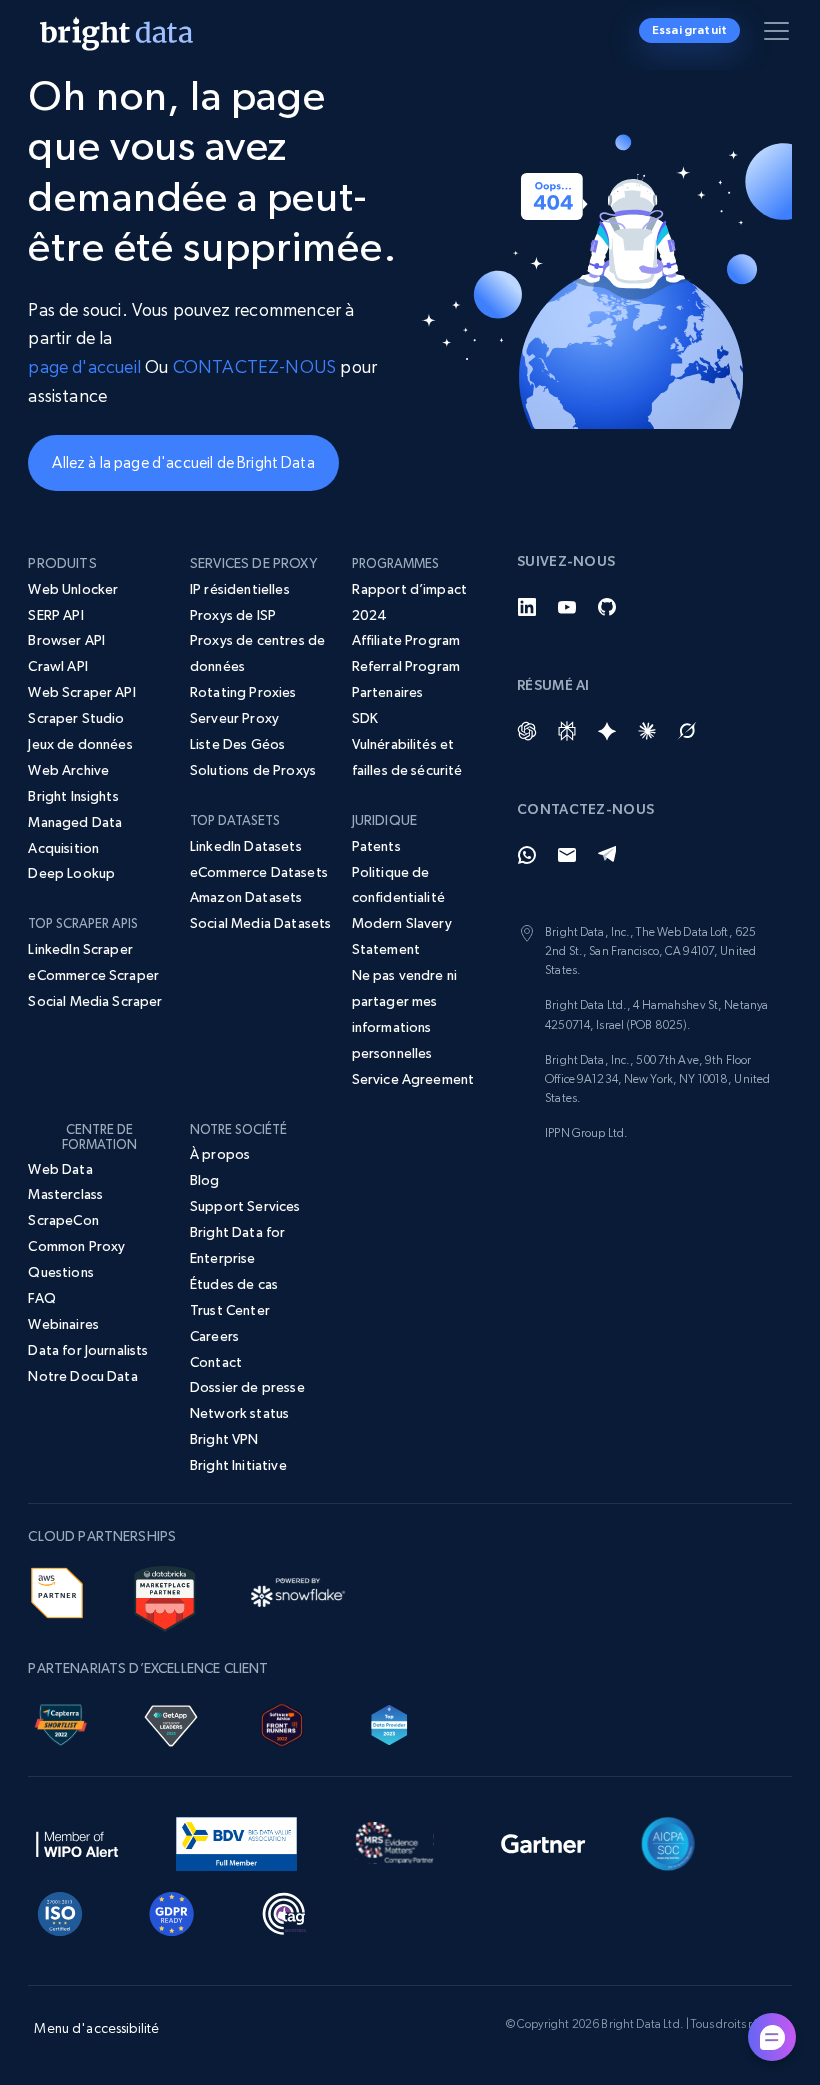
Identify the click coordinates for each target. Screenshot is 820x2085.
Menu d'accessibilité (96, 2028)
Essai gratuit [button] (689, 30)
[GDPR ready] (172, 1910)
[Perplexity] (567, 731)
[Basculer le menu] (780, 35)
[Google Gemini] (607, 731)
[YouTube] (567, 607)
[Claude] (647, 731)
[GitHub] (607, 607)
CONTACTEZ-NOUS (255, 366)
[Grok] (687, 731)
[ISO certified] (60, 1910)
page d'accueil (84, 366)
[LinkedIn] (527, 607)
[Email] (567, 855)
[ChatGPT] (527, 731)
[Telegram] (607, 855)
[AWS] (56, 1590)
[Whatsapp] (527, 855)
